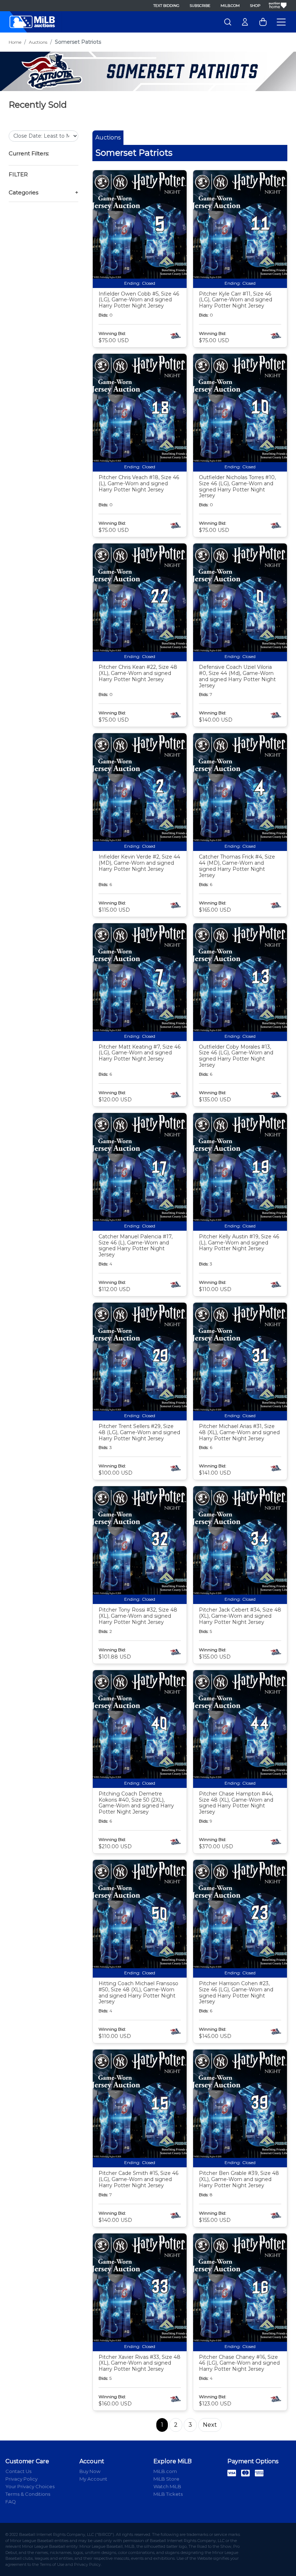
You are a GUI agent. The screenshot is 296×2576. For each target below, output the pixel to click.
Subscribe (200, 6)
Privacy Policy (21, 2479)
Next (210, 2425)
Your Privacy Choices (30, 2486)
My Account (93, 2479)
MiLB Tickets (168, 2494)
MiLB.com (230, 6)
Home (15, 42)
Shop (255, 6)
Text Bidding (166, 6)
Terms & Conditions (28, 2494)
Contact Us (18, 2471)
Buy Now (90, 2471)
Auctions (38, 42)
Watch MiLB (167, 2486)
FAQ (11, 2502)
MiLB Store (166, 2479)
